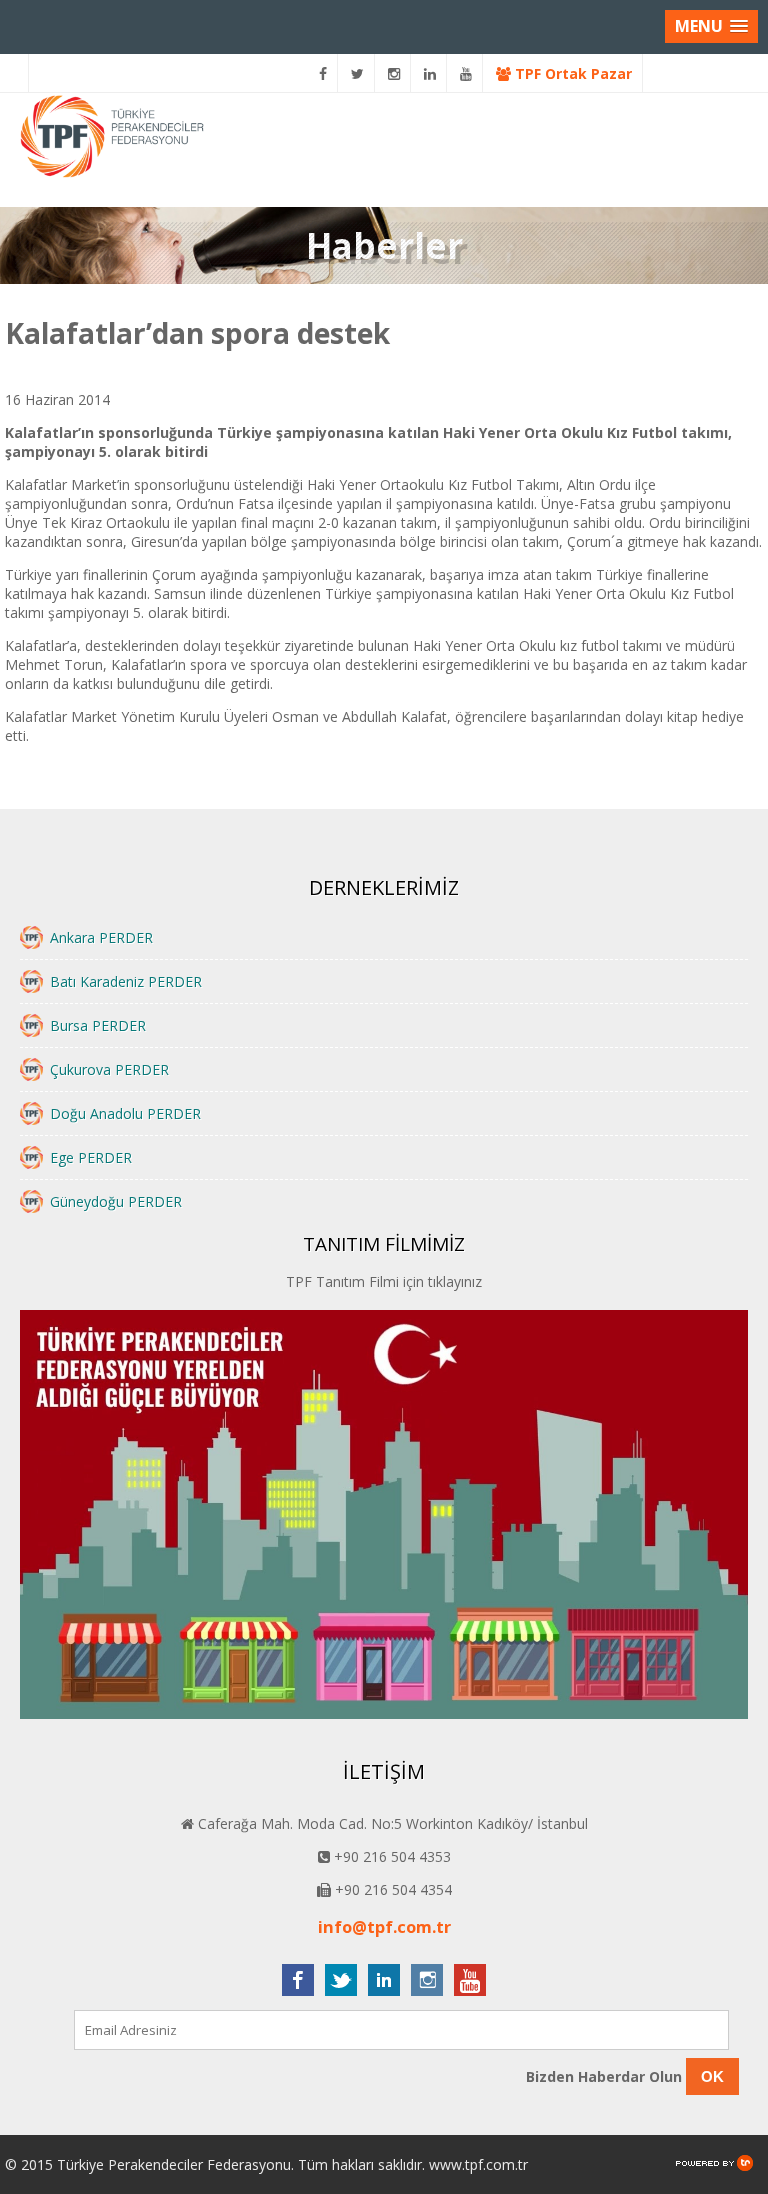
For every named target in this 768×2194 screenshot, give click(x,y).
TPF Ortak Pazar (571, 73)
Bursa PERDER (98, 1025)
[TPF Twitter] (358, 73)
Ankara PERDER (101, 937)
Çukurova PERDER (109, 1069)
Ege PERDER (91, 1157)
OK (712, 2076)
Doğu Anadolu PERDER (125, 1113)
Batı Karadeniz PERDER (126, 981)
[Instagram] (394, 73)
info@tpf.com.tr (384, 1927)
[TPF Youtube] (466, 73)
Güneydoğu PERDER (116, 1201)
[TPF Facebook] (323, 73)
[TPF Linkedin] (430, 73)
